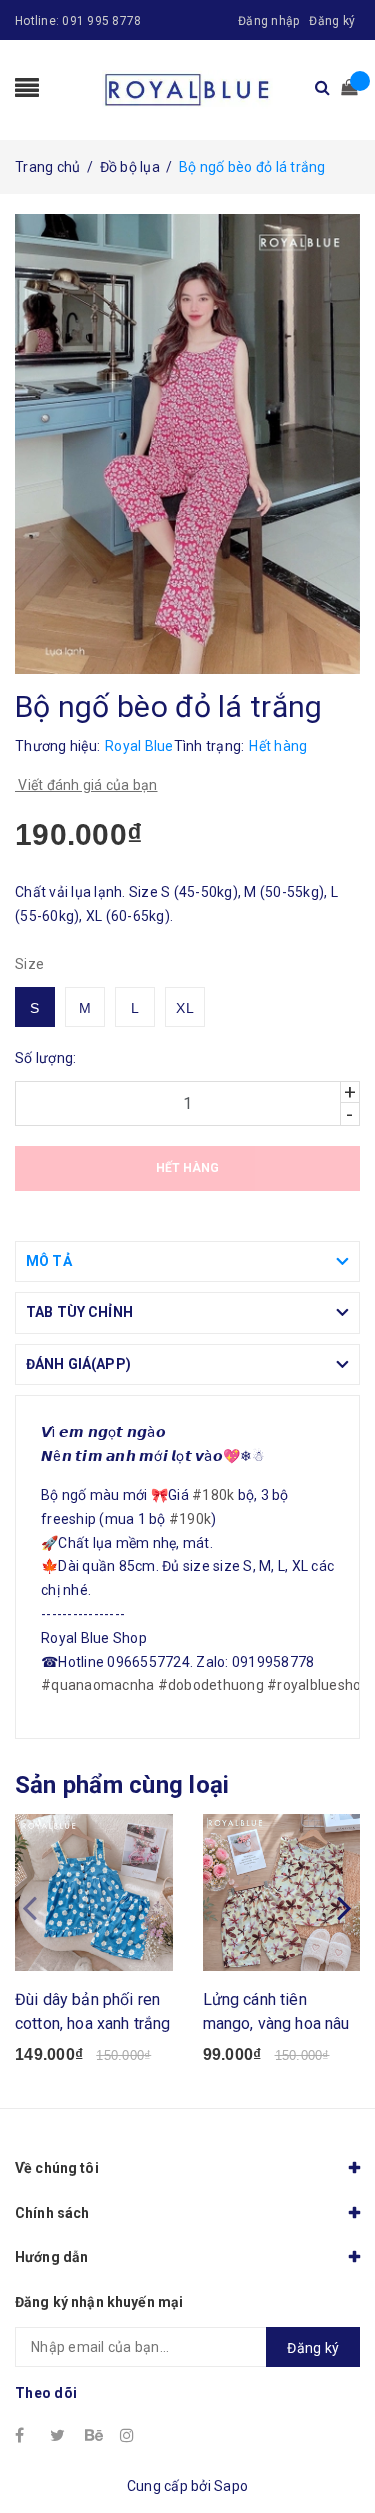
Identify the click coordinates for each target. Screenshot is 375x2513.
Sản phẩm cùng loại (122, 1785)
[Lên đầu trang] (335, 2453)
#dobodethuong (211, 1685)
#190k (190, 1519)
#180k (213, 1495)
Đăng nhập (268, 21)
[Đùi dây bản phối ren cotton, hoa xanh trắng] (94, 1893)
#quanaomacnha (97, 1685)
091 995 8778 (101, 21)
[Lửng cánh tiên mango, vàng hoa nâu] (282, 1893)
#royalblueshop (318, 1685)
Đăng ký (332, 21)
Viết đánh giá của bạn (86, 785)
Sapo (231, 2486)
